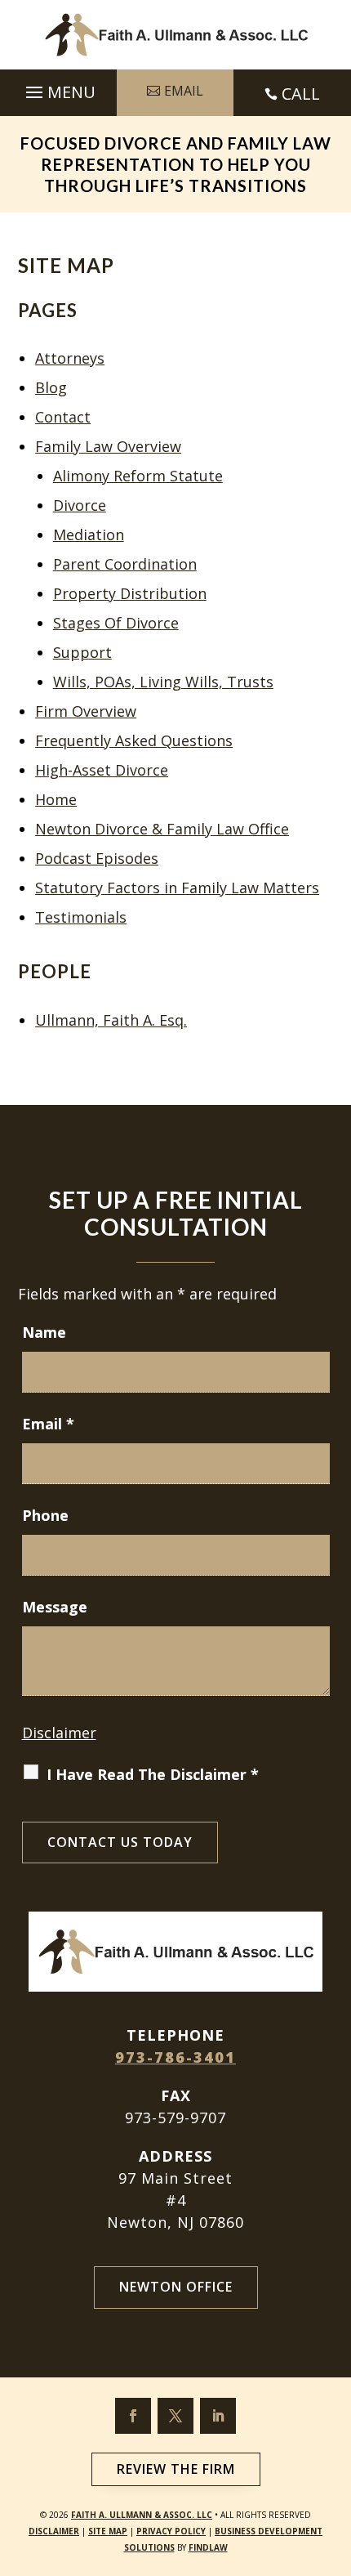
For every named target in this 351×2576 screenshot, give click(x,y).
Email (48, 1424)
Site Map (108, 2531)
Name (44, 1332)
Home (56, 799)
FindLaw (208, 2547)
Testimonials (81, 917)
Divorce (80, 505)
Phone (45, 1515)
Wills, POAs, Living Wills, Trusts (163, 682)
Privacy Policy (171, 2531)
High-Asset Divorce (102, 770)
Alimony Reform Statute (138, 476)
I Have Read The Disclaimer (153, 1774)
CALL (301, 94)
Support (82, 652)
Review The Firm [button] (176, 2469)
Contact (63, 417)
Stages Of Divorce (116, 623)
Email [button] (184, 91)
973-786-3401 (175, 2057)
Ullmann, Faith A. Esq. (111, 1020)
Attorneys (70, 358)
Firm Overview (86, 711)
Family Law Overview (108, 446)
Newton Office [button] (176, 2287)
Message (55, 1607)
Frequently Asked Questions (134, 740)
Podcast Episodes (97, 858)
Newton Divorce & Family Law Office (162, 829)
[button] (58, 88)
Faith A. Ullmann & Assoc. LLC (142, 2515)
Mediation (89, 534)
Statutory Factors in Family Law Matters (177, 888)
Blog (51, 387)
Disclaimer (59, 1733)
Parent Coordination (125, 564)
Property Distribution (130, 593)
